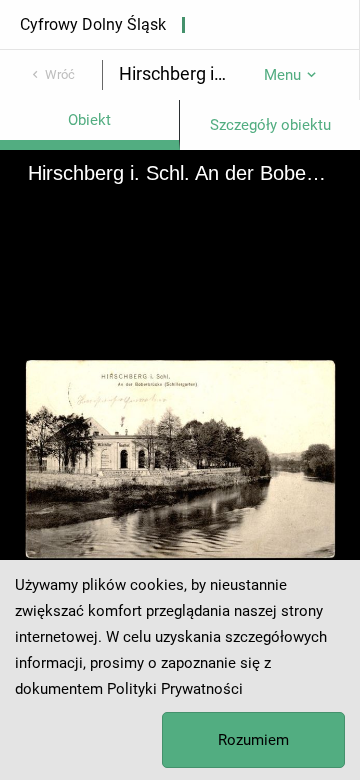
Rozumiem (253, 740)
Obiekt (89, 120)
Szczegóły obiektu (270, 125)
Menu (282, 75)
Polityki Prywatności (175, 689)
